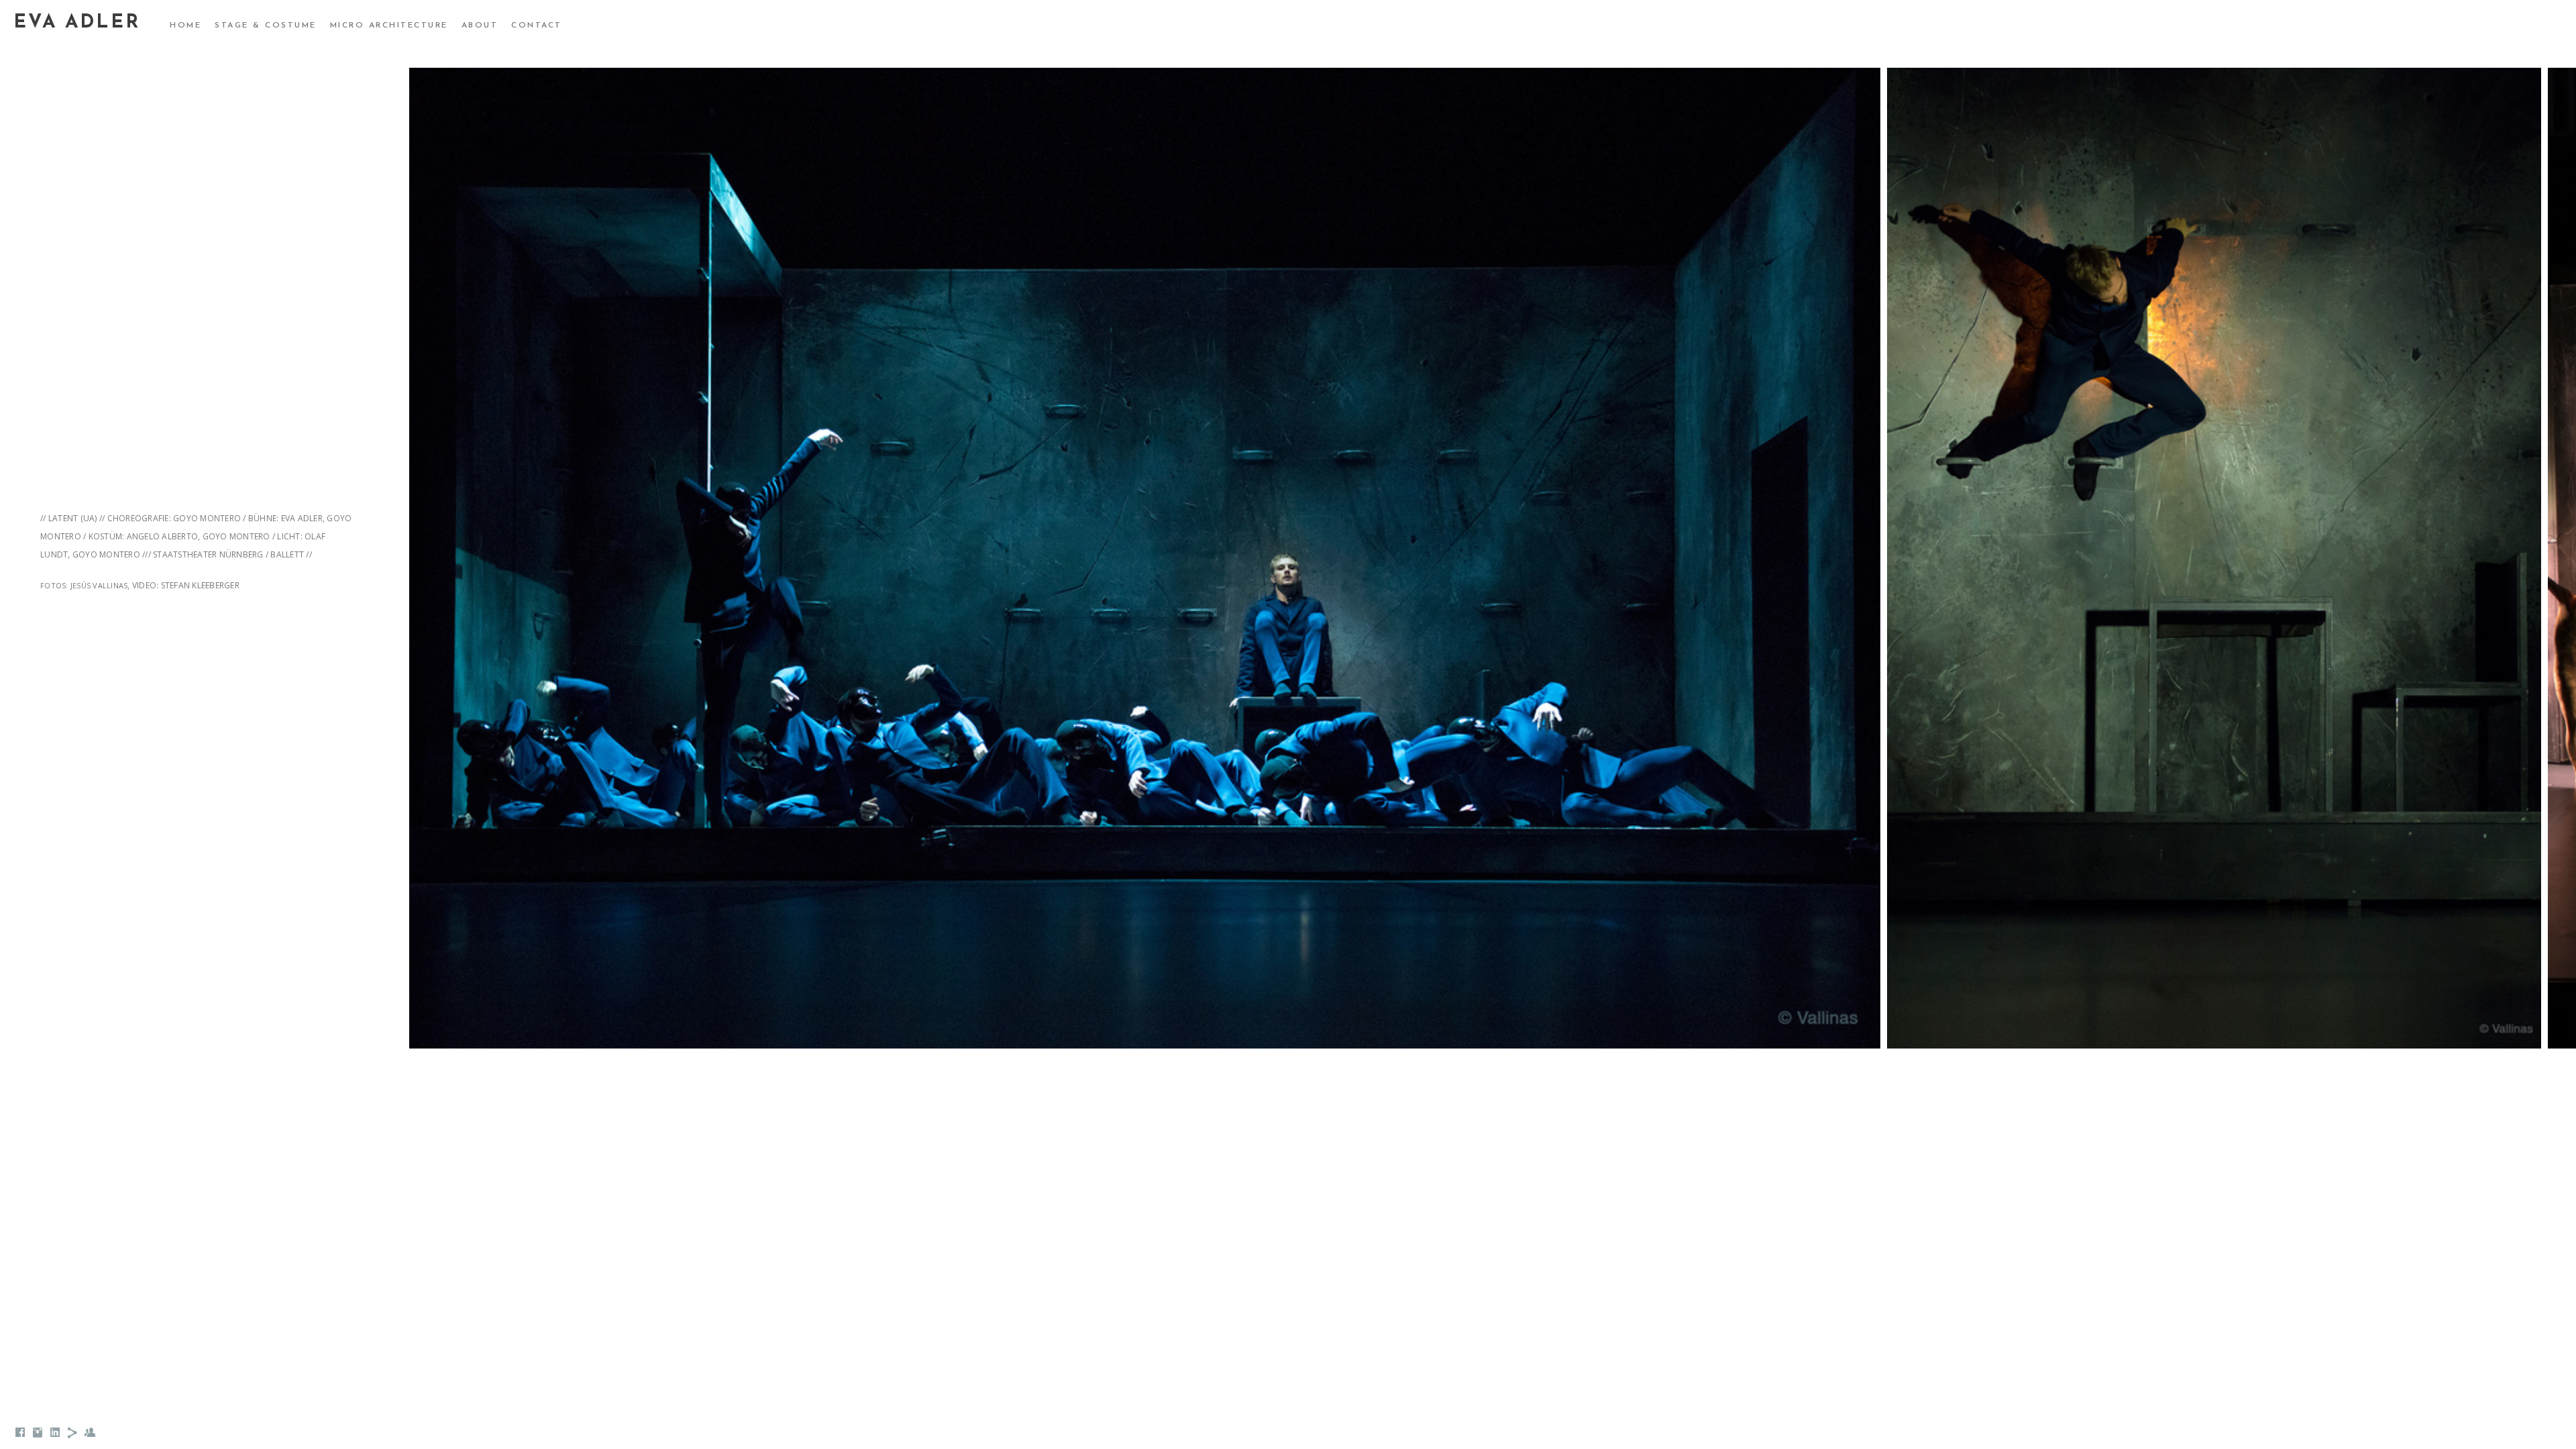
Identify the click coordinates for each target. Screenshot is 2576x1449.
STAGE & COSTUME (266, 25)
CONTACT (537, 25)
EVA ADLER (77, 23)
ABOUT (480, 25)
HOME (185, 25)
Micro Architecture (389, 25)
